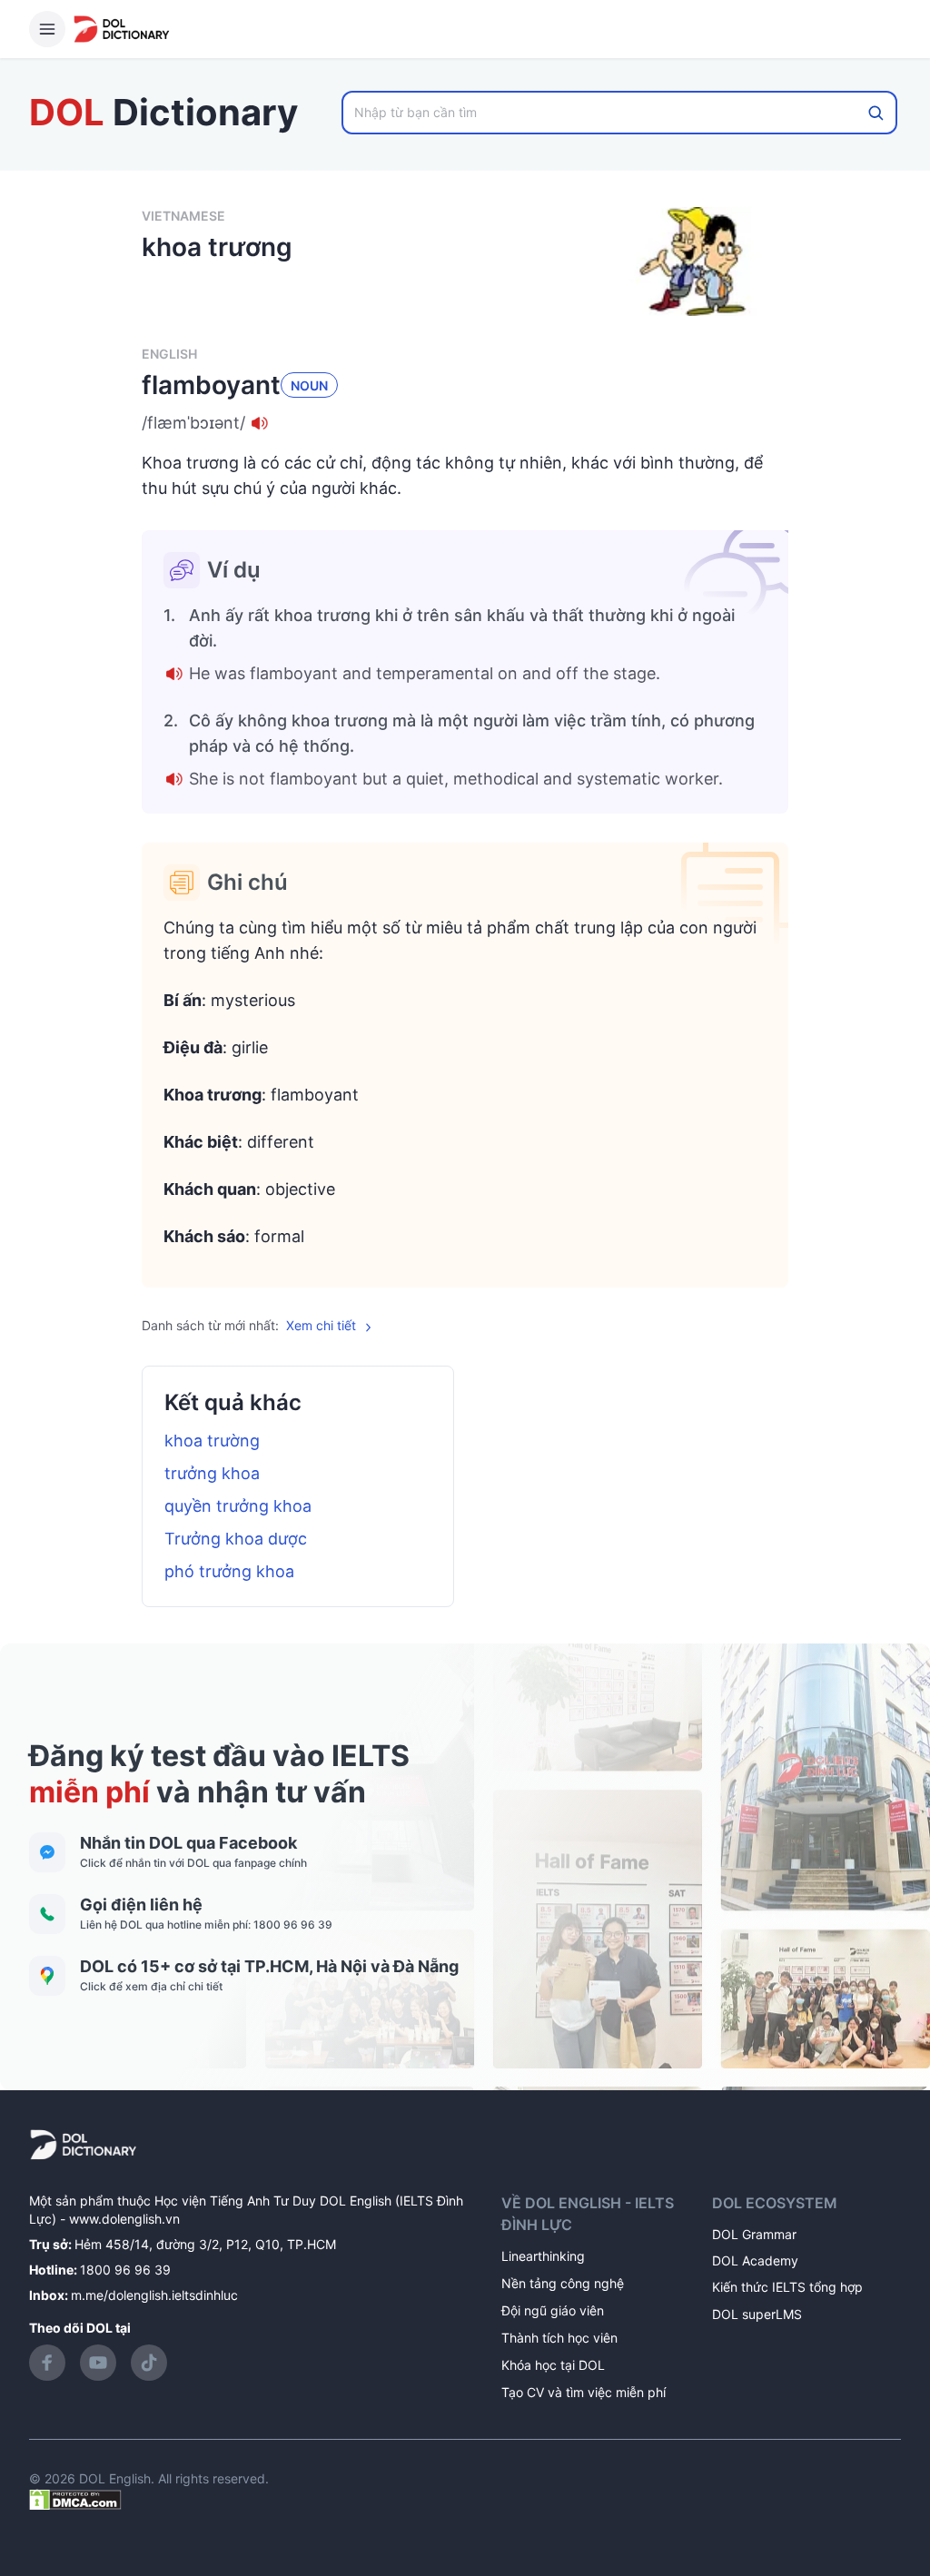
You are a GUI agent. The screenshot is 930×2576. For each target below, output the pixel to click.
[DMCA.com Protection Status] (75, 2498)
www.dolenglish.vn (124, 2219)
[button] (465, 423)
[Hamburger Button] (47, 29)
